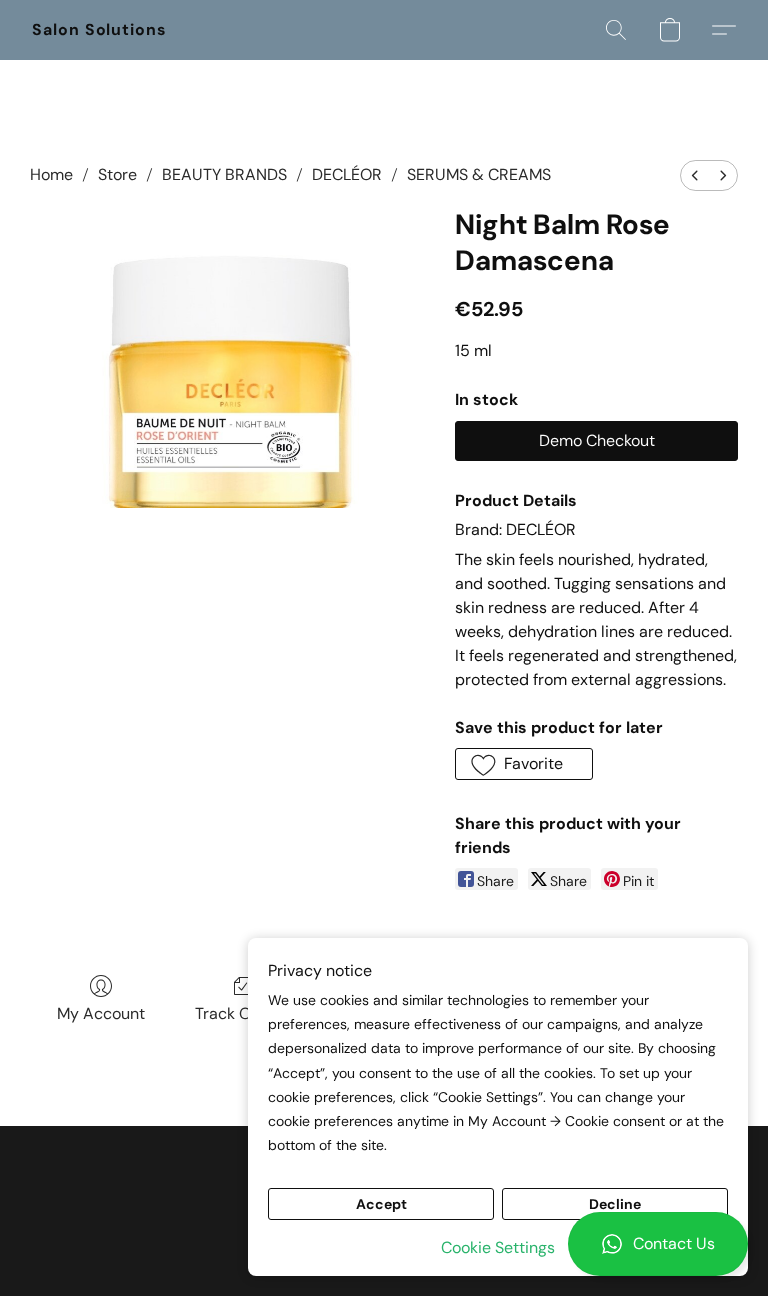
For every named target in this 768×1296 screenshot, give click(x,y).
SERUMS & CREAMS (479, 174)
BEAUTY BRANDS (224, 174)
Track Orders (242, 1013)
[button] (658, 1244)
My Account (101, 1013)
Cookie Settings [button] (498, 1247)
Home (51, 174)
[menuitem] (695, 175)
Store (117, 174)
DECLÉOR (347, 174)
